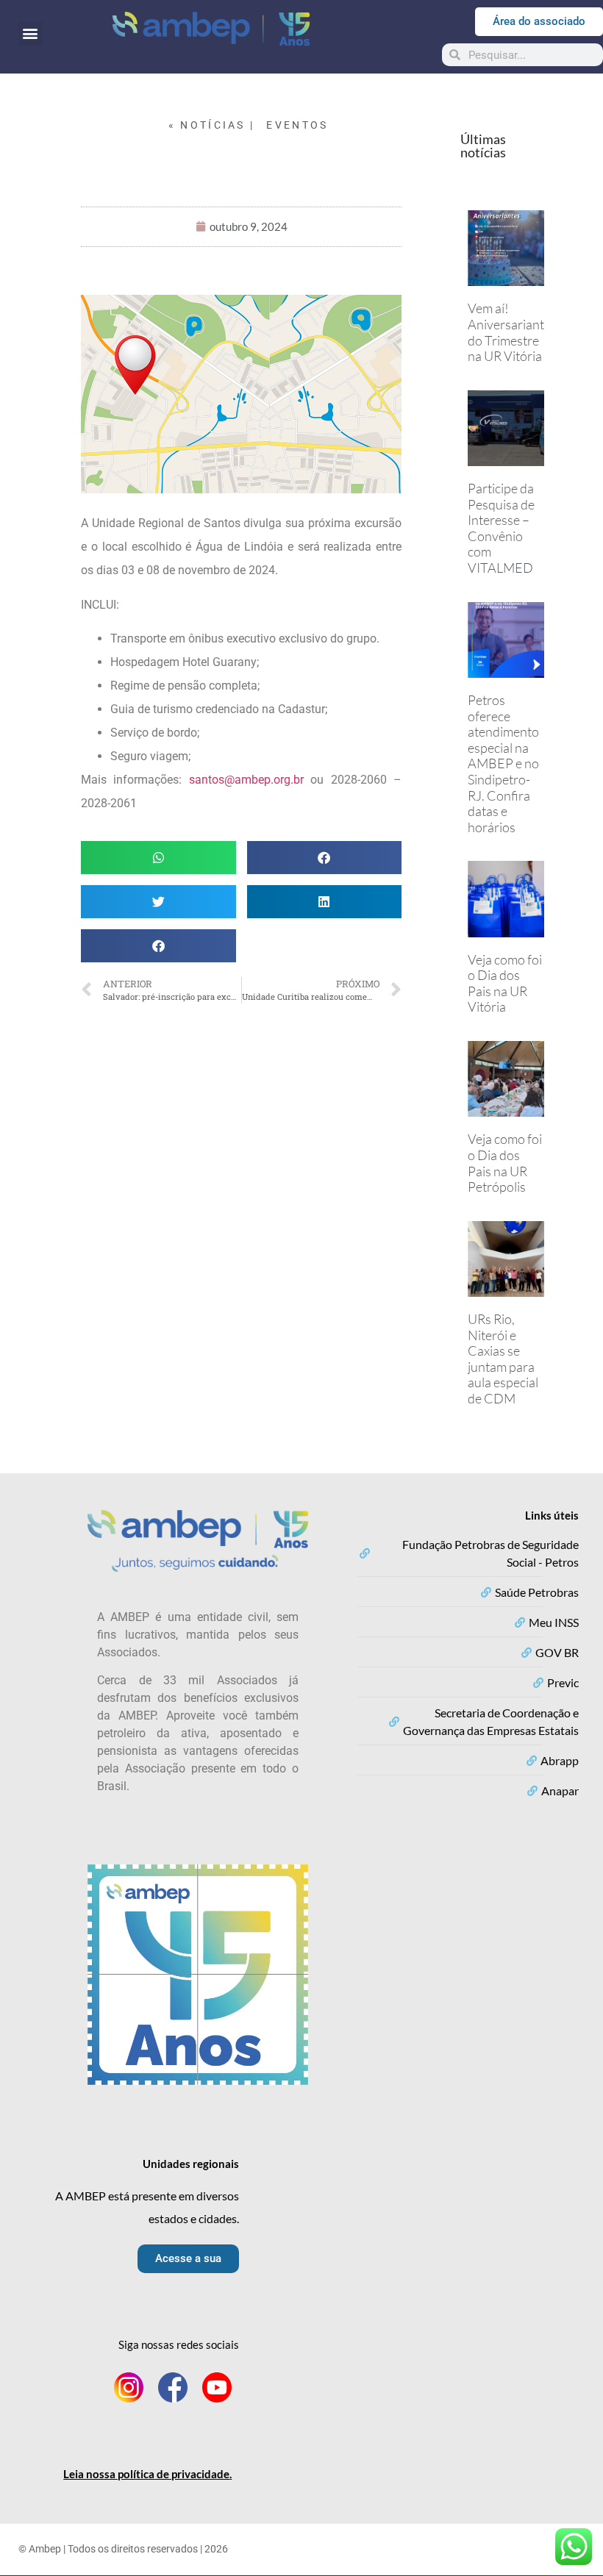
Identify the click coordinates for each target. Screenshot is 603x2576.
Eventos (297, 125)
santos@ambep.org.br (246, 780)
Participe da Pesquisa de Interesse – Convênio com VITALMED (501, 528)
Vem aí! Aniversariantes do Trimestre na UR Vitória (512, 332)
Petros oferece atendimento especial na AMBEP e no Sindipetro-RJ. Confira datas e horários (503, 763)
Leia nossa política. (147, 2474)
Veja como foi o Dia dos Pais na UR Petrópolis (505, 1163)
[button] (31, 33)
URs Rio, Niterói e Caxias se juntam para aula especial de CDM (503, 1359)
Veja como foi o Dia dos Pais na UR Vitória (505, 983)
